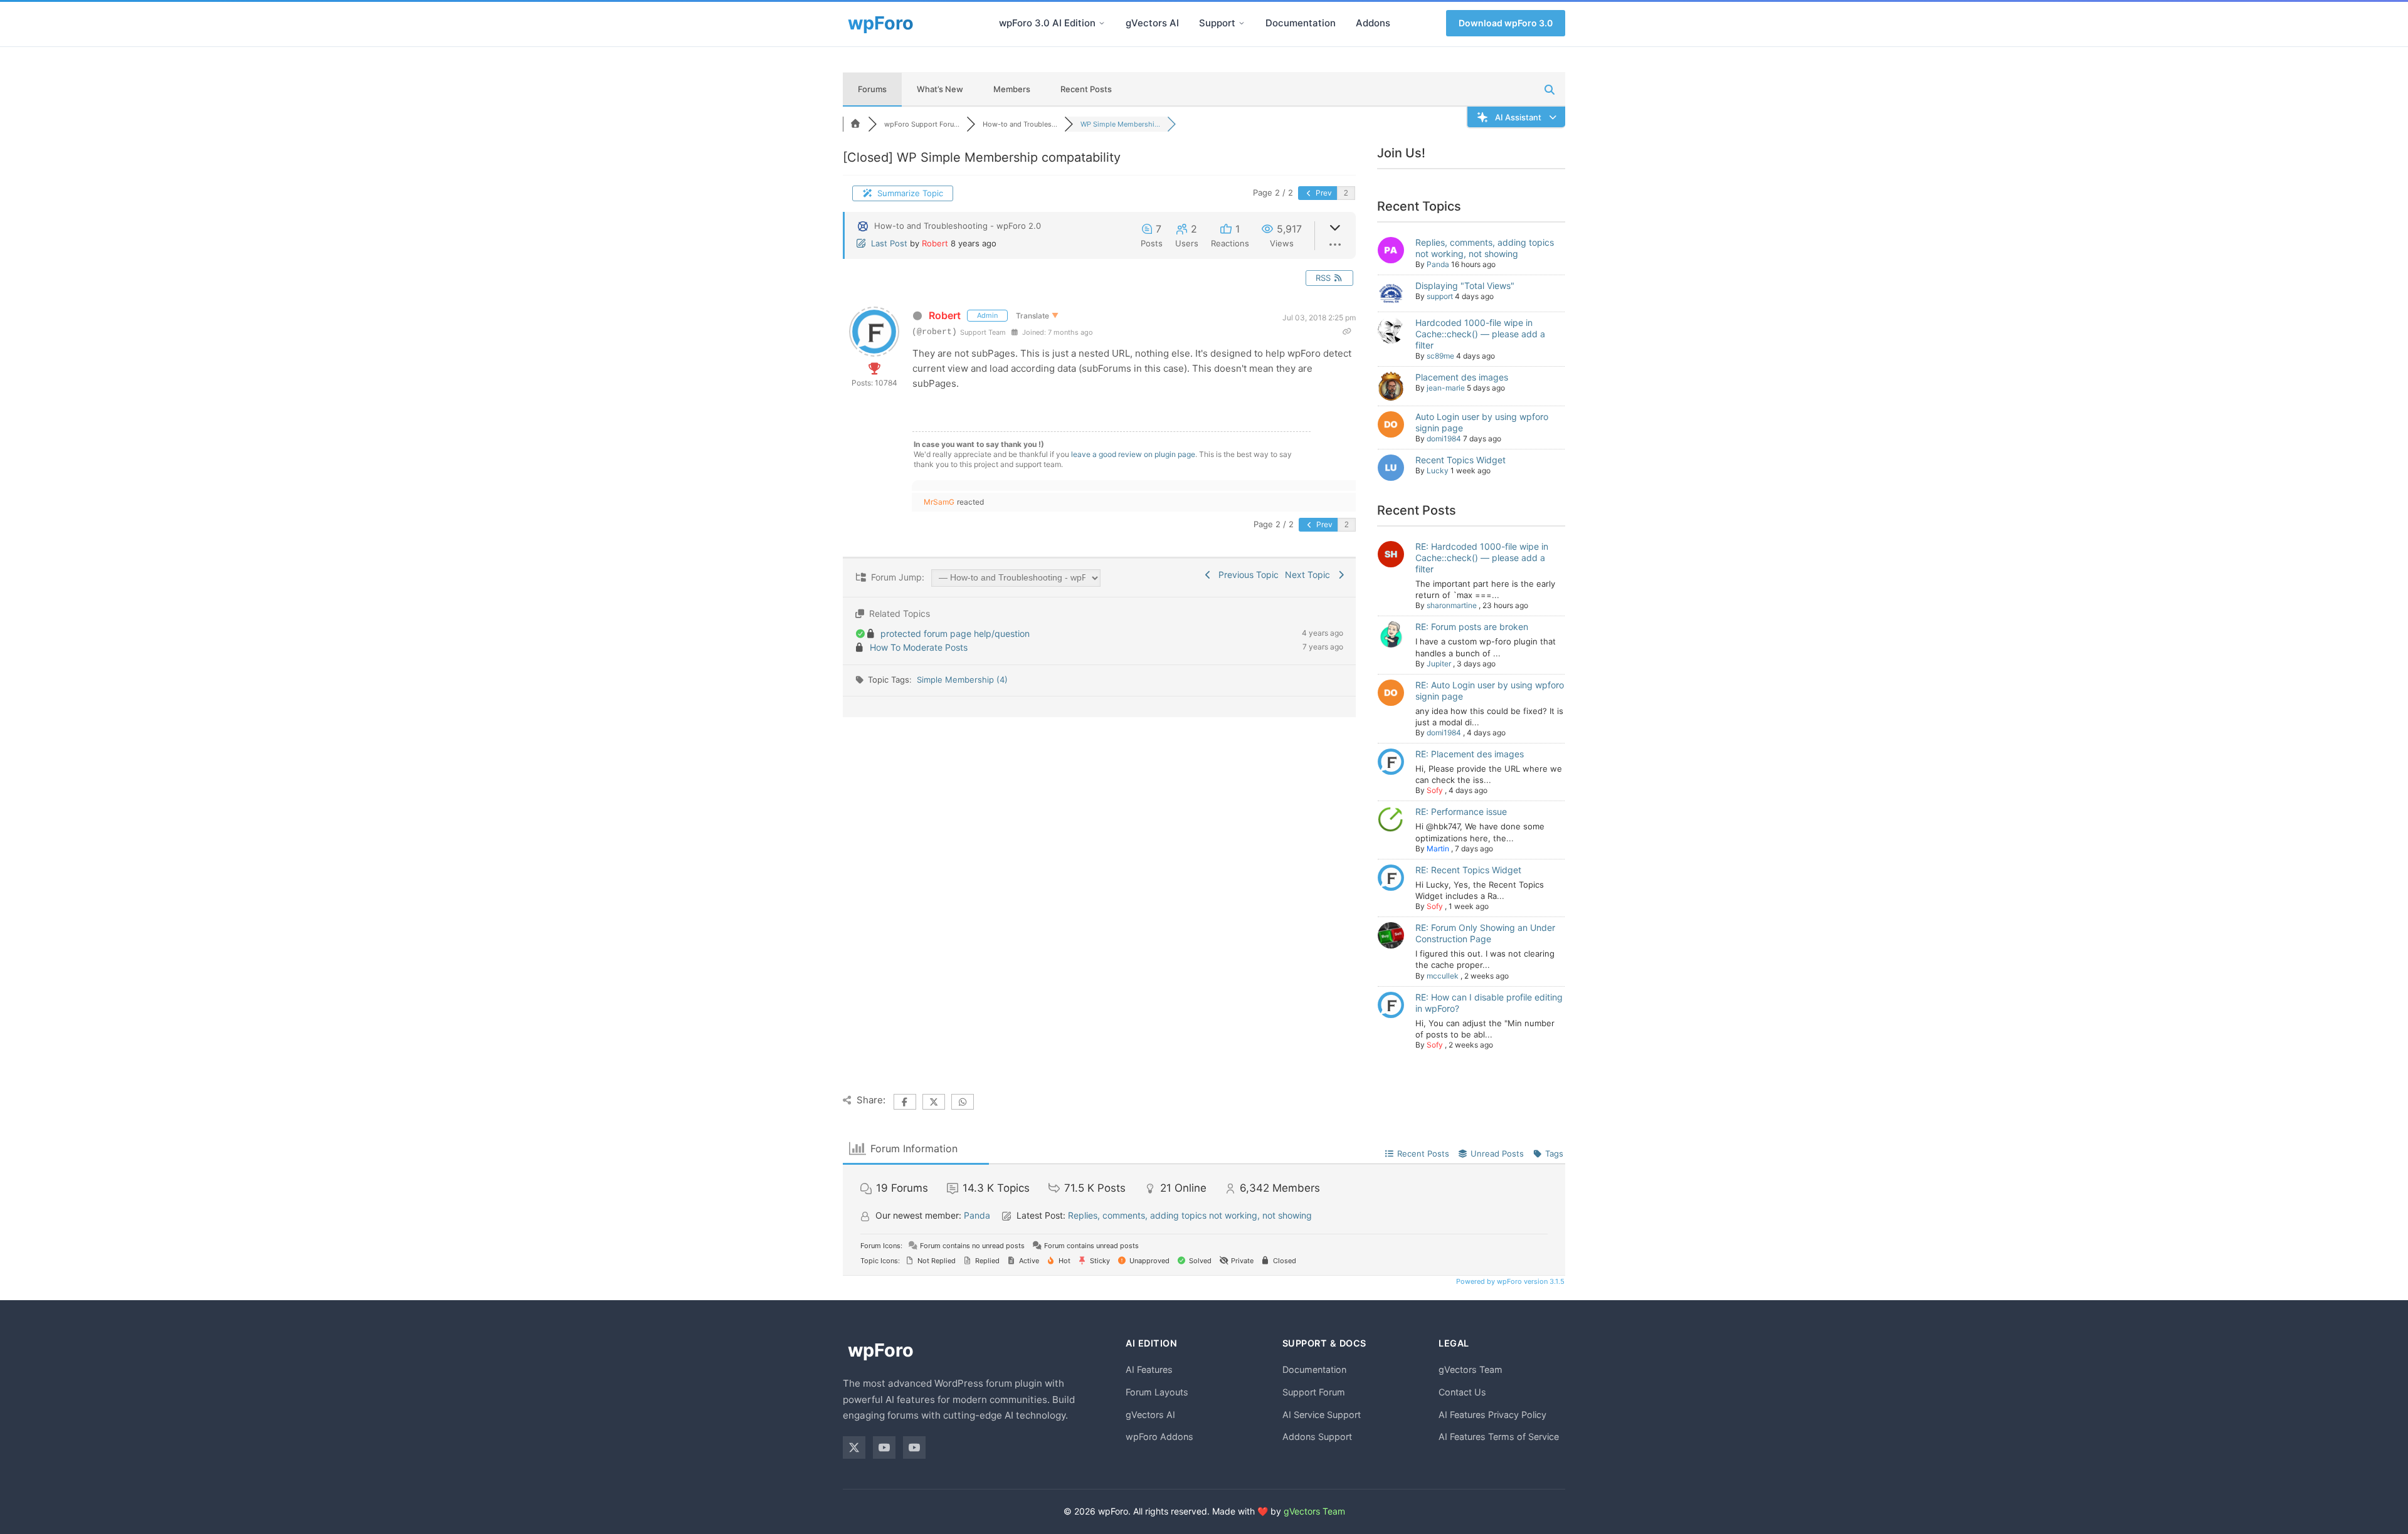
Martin (1438, 848)
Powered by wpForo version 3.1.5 (1509, 1281)
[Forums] (855, 124)
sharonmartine (1452, 605)
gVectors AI (1152, 23)
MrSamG (939, 502)
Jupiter (1439, 664)
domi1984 (1444, 439)
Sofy (1435, 790)
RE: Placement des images (1470, 754)
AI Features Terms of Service (1499, 1437)
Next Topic (1310, 575)
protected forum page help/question (955, 633)
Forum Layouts (1157, 1392)
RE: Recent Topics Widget (1468, 870)
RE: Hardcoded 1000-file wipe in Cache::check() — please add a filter (1482, 558)
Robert (935, 243)
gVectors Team (1471, 1369)
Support (1217, 23)
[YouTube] (884, 1447)
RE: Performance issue (1461, 812)
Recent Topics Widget (1460, 460)
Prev (1323, 193)
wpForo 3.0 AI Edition (1047, 23)
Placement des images (1462, 377)
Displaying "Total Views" (1465, 286)
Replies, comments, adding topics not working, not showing (1485, 248)
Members (1012, 89)
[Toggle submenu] (1102, 23)
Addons (1373, 23)
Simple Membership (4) (962, 680)
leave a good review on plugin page (1133, 454)
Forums (872, 89)
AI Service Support (1322, 1415)
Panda (1438, 264)
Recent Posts (1086, 89)
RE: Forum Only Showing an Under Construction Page (1485, 933)
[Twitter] (854, 1447)
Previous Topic (1246, 575)
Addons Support (1317, 1437)
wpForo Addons (1159, 1437)
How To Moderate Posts (919, 647)
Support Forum (1314, 1392)
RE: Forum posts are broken (1472, 627)
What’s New (940, 89)
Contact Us (1462, 1392)
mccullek (1443, 976)
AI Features (1149, 1369)
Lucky (1438, 470)
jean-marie (1446, 388)
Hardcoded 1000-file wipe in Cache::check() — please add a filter (1480, 334)
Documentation (1301, 23)
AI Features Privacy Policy (1492, 1415)
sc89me (1440, 356)
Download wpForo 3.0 (1506, 23)
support (1440, 296)
